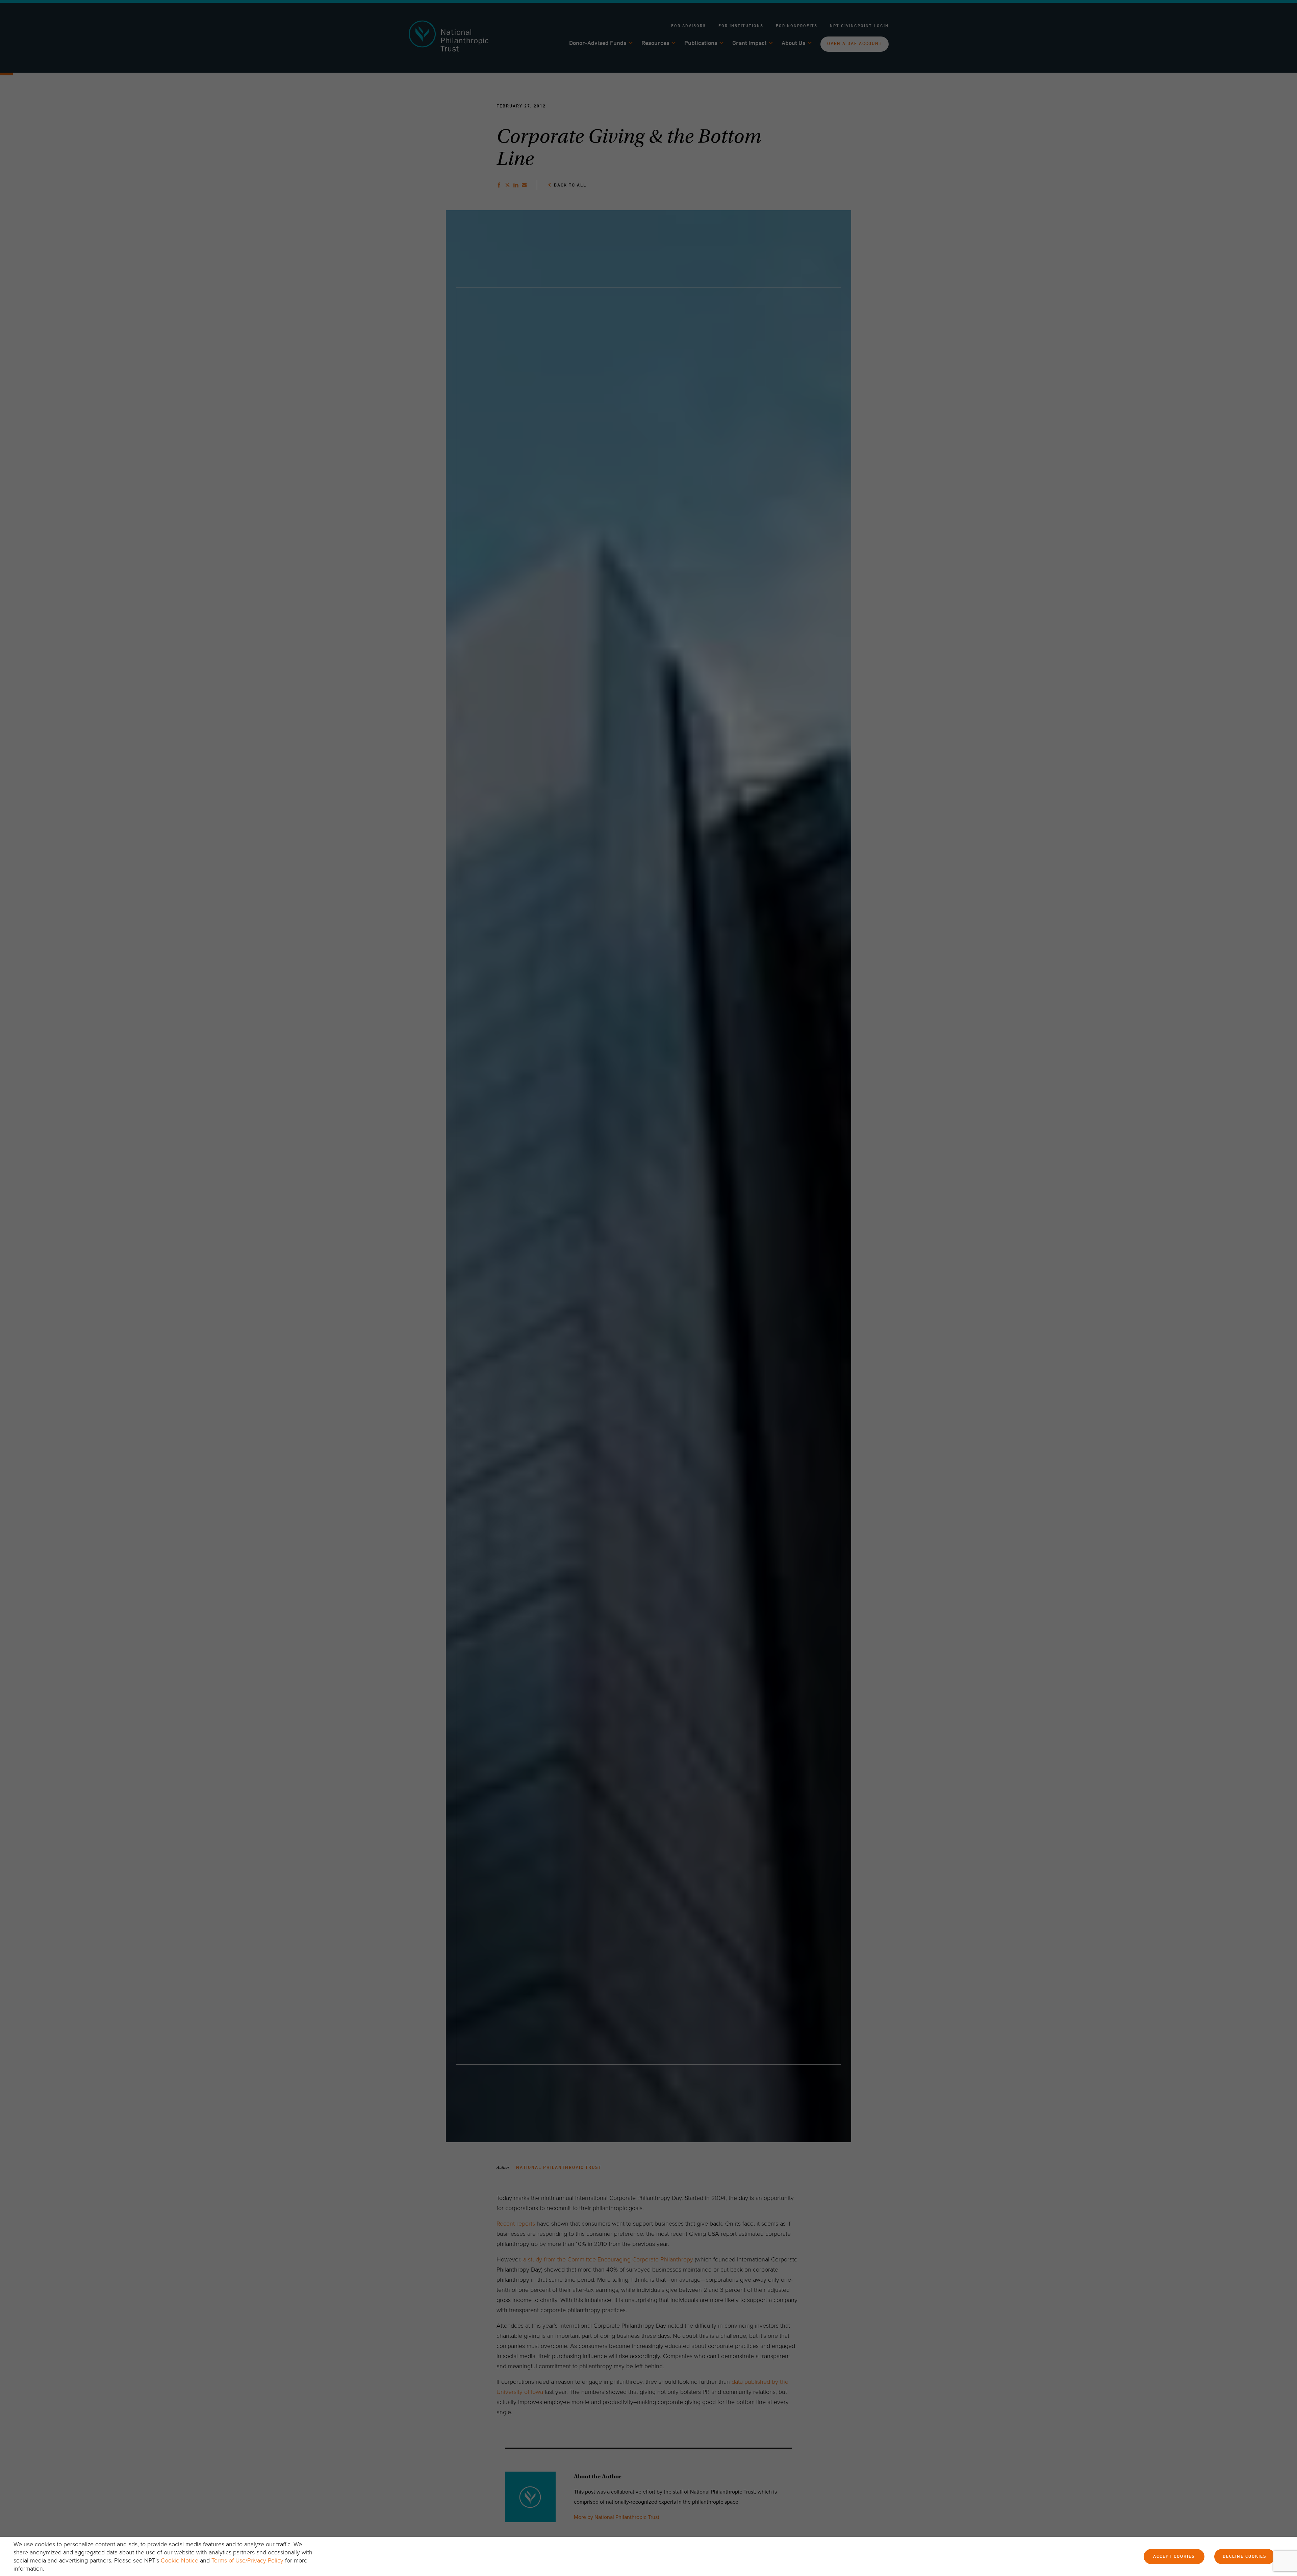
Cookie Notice (180, 2560)
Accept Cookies (1174, 2557)
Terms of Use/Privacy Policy (247, 2560)
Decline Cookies (1245, 2557)
